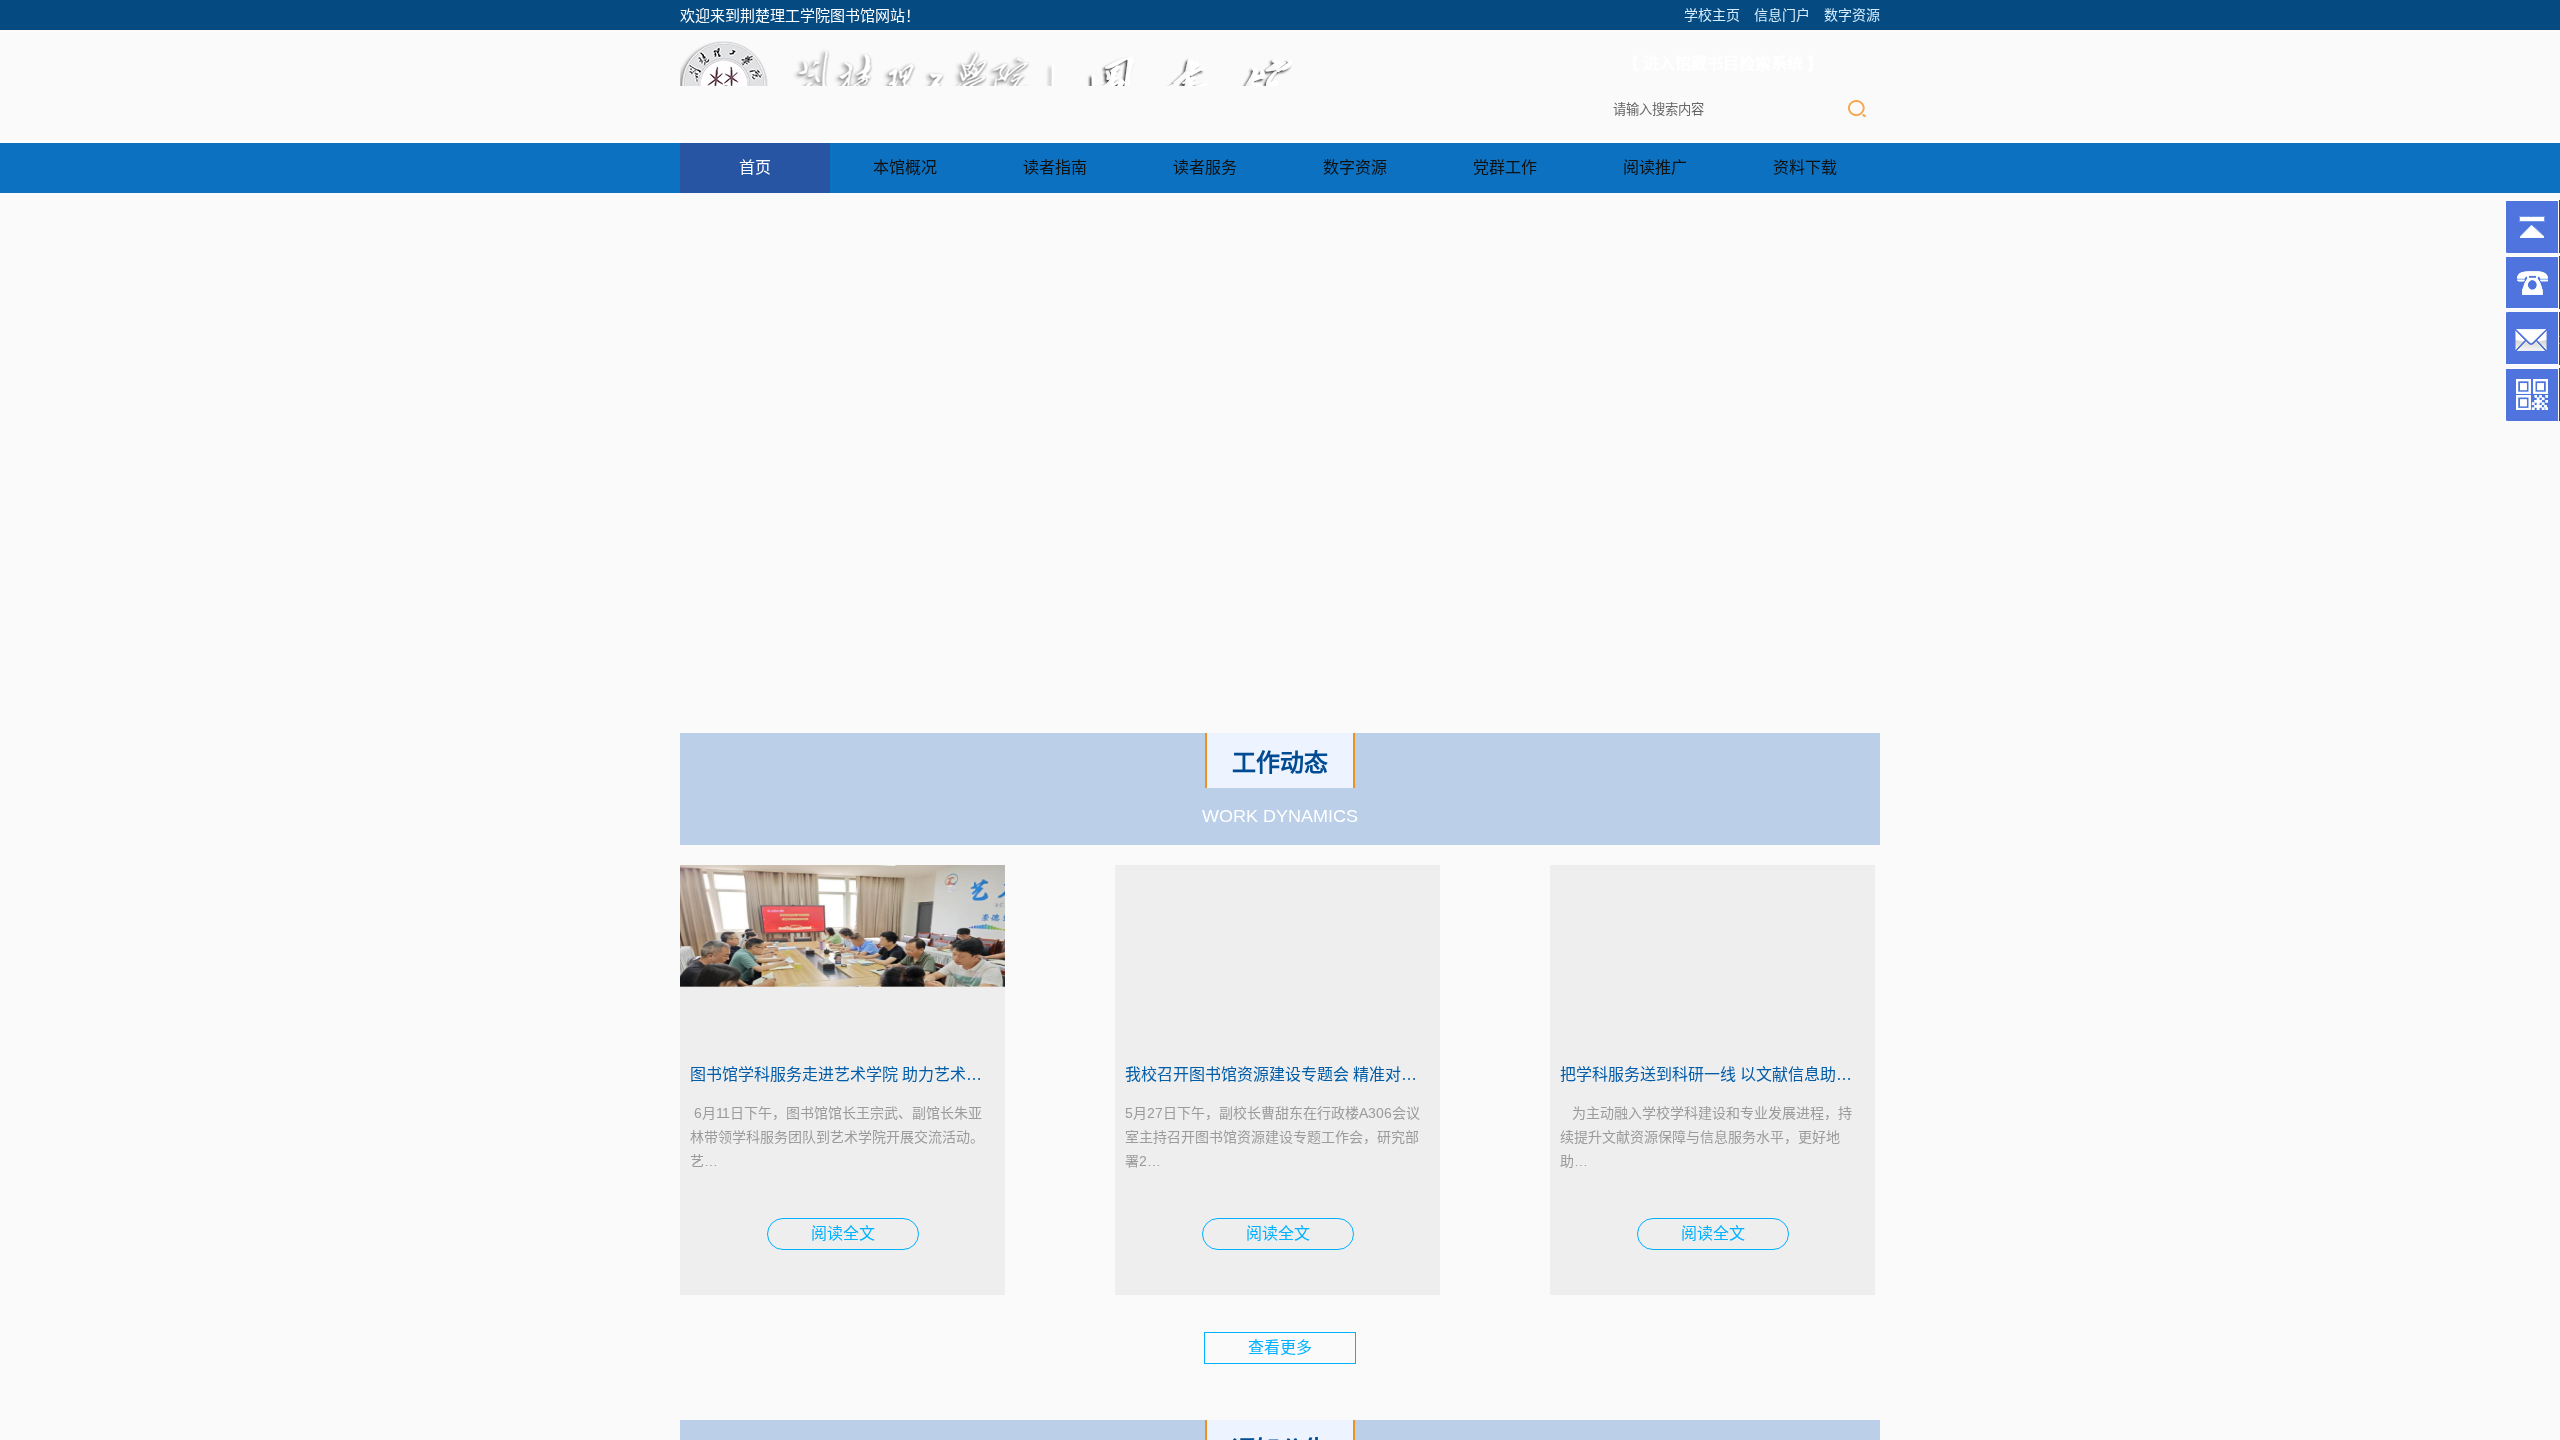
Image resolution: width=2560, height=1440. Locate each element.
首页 (755, 167)
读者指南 (1055, 167)
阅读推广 (1655, 167)
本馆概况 (905, 167)
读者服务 (1205, 167)
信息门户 (1782, 15)
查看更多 (1280, 1347)
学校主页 (1712, 15)
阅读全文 (843, 1233)
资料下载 (1805, 167)
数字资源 (1852, 15)
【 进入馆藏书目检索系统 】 (1723, 63)
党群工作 (1505, 167)
